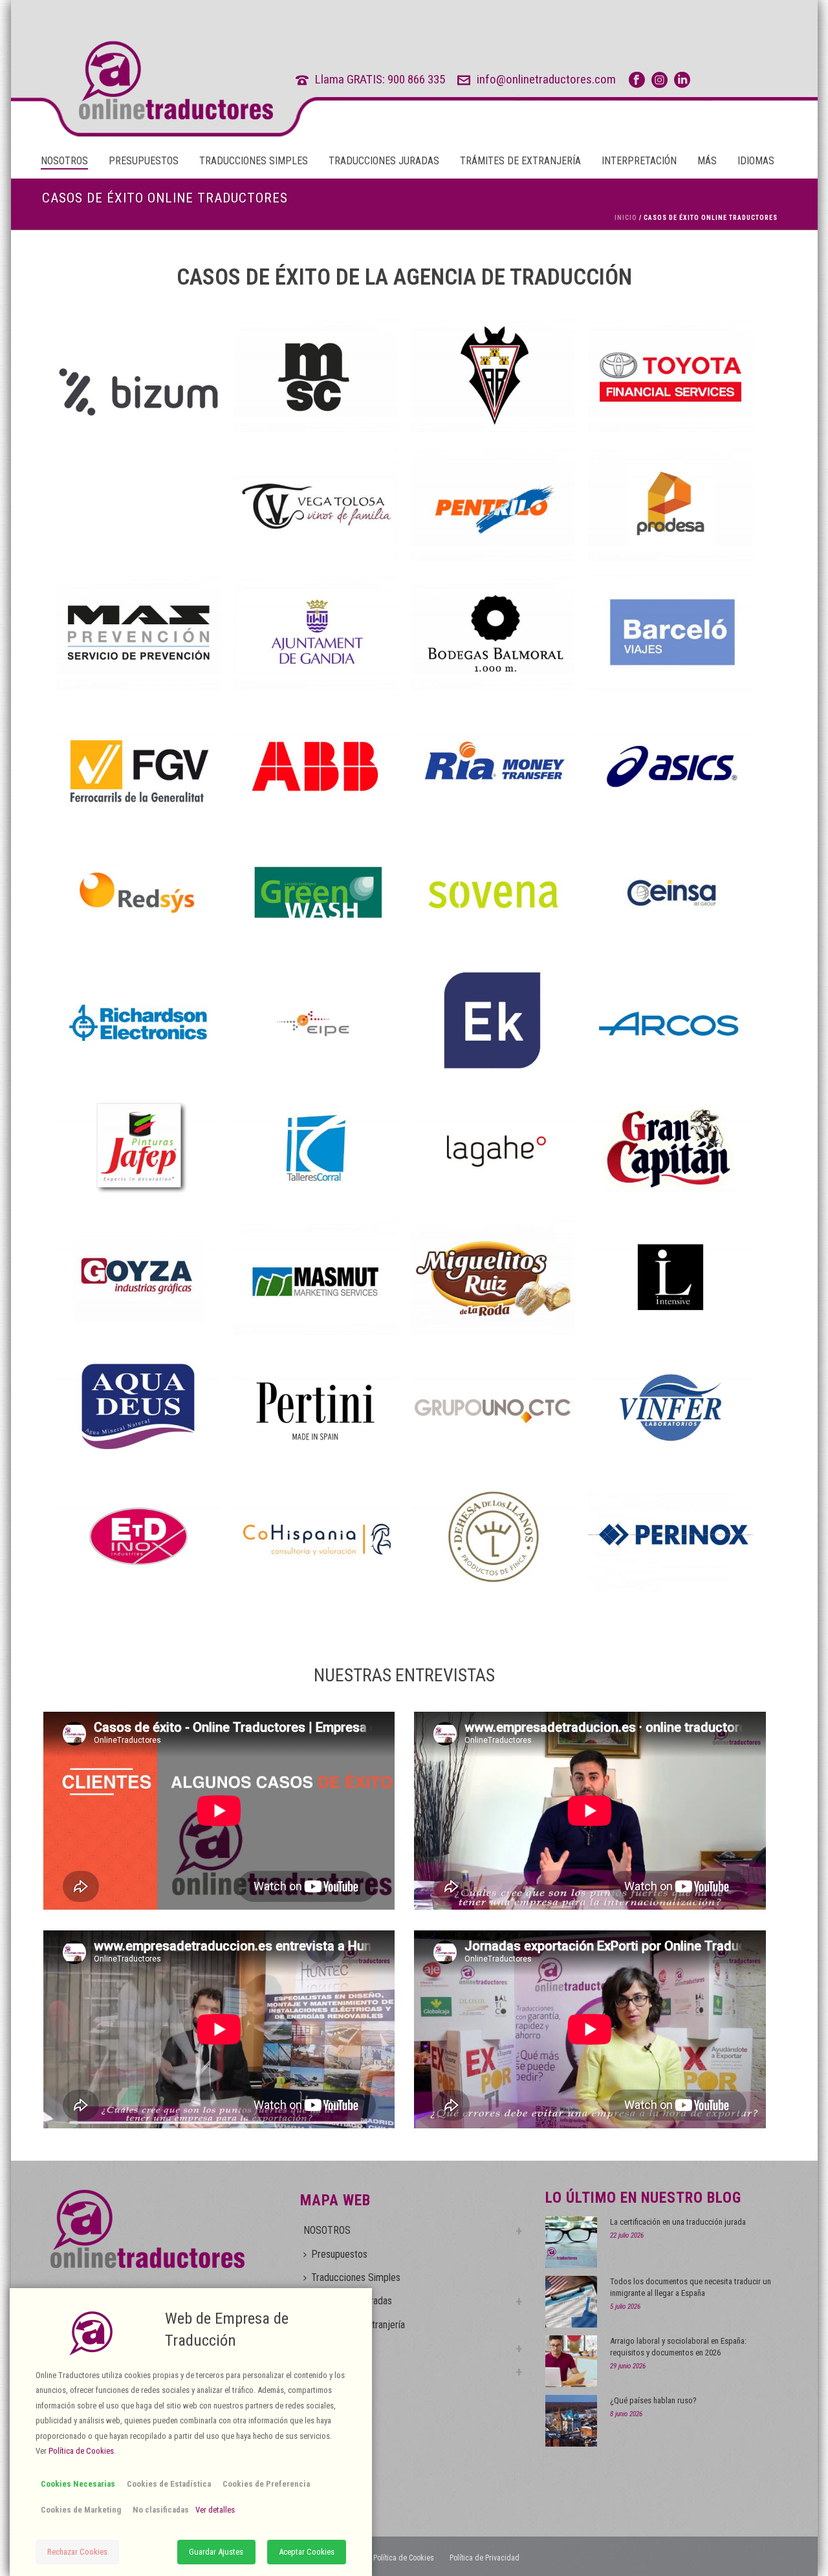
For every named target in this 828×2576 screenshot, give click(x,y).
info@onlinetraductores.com (546, 79)
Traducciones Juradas (384, 161)
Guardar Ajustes (216, 2552)
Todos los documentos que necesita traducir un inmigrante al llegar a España (691, 2287)
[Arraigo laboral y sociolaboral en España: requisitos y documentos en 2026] (571, 2361)
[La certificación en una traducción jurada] (571, 2242)
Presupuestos (144, 161)
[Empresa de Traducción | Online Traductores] (152, 80)
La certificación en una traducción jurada (678, 2222)
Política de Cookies (404, 2558)
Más (707, 161)
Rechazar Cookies (77, 2552)
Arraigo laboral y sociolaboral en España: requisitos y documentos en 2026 (678, 2347)
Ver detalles (215, 2510)
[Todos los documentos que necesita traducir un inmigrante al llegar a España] (571, 2302)
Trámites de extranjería (520, 161)
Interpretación (639, 161)
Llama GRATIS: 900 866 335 (380, 79)
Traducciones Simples (254, 161)
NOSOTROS (64, 161)
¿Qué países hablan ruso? (653, 2400)
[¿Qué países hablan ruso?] (571, 2421)
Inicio (626, 218)
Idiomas (756, 161)
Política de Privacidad (485, 2558)
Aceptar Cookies (307, 2552)
